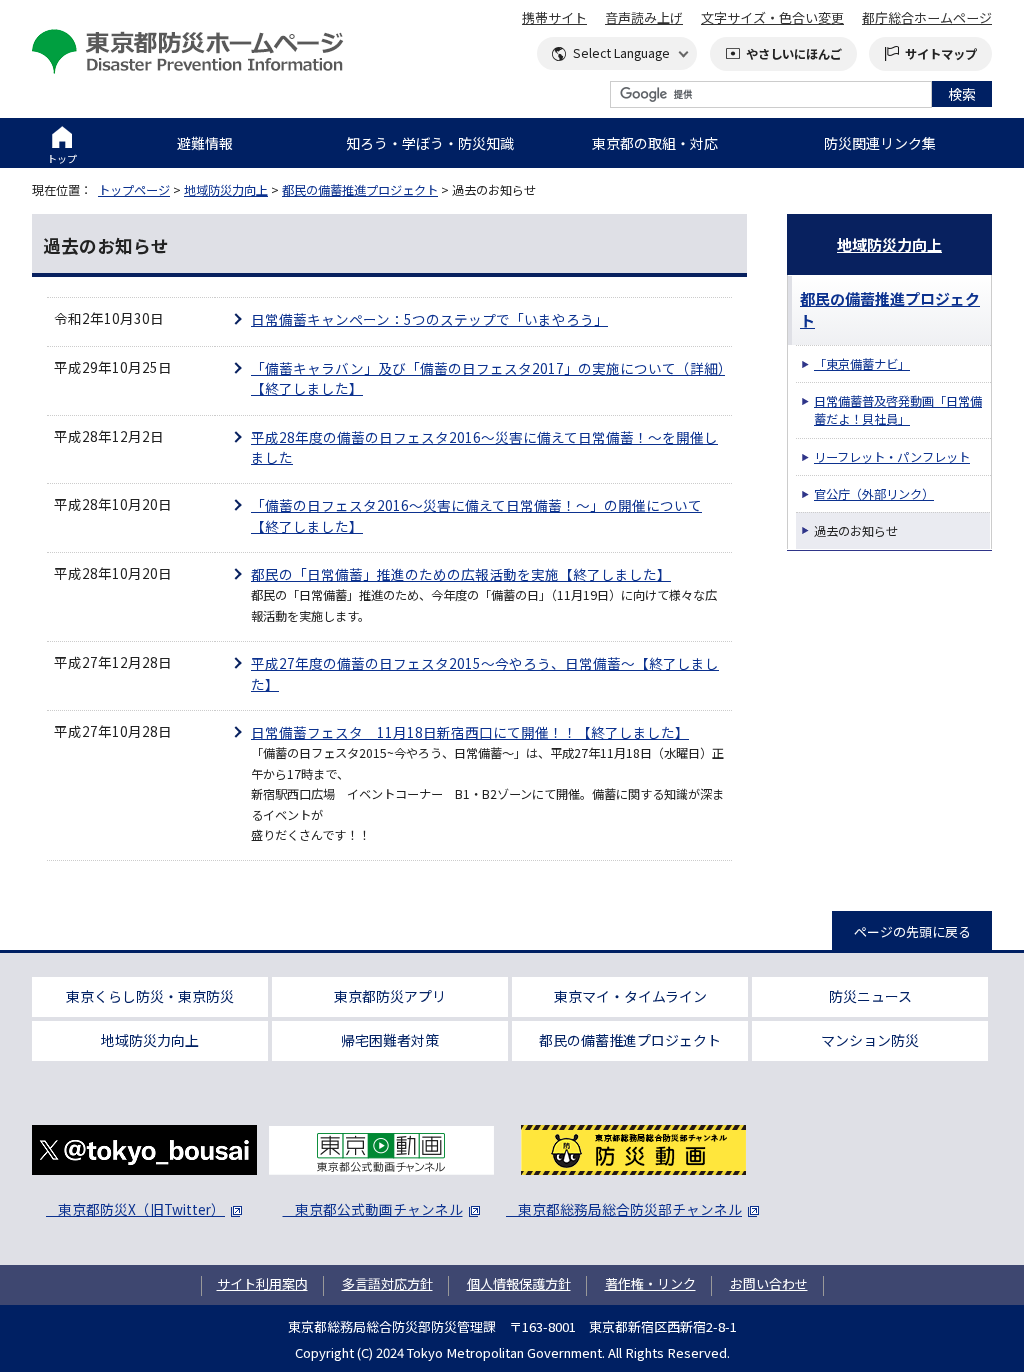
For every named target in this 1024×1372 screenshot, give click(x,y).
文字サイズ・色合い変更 (772, 17)
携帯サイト (554, 17)
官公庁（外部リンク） (874, 494)
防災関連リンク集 (880, 143)
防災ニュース (870, 996)
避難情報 (205, 143)
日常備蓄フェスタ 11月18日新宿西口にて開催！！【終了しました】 (470, 732)
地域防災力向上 (226, 190)
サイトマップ (941, 54)
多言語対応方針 (387, 1283)
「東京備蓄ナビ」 (862, 364)
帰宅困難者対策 (390, 1040)
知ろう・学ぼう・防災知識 (430, 143)
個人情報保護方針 (519, 1283)
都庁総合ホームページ (927, 17)
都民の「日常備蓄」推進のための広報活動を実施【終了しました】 (461, 574)
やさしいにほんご (794, 54)
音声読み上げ (644, 17)
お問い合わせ (769, 1283)
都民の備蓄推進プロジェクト (360, 190)
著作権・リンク (650, 1283)
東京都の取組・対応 (655, 143)
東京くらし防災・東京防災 (150, 996)
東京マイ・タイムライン (630, 996)
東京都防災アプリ (390, 996)
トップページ (134, 190)
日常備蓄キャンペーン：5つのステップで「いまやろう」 (429, 319)
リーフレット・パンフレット (892, 457)
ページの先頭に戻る (912, 931)
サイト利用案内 (262, 1283)
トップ (62, 158)
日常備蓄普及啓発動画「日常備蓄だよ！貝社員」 (898, 410)
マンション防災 (870, 1040)
